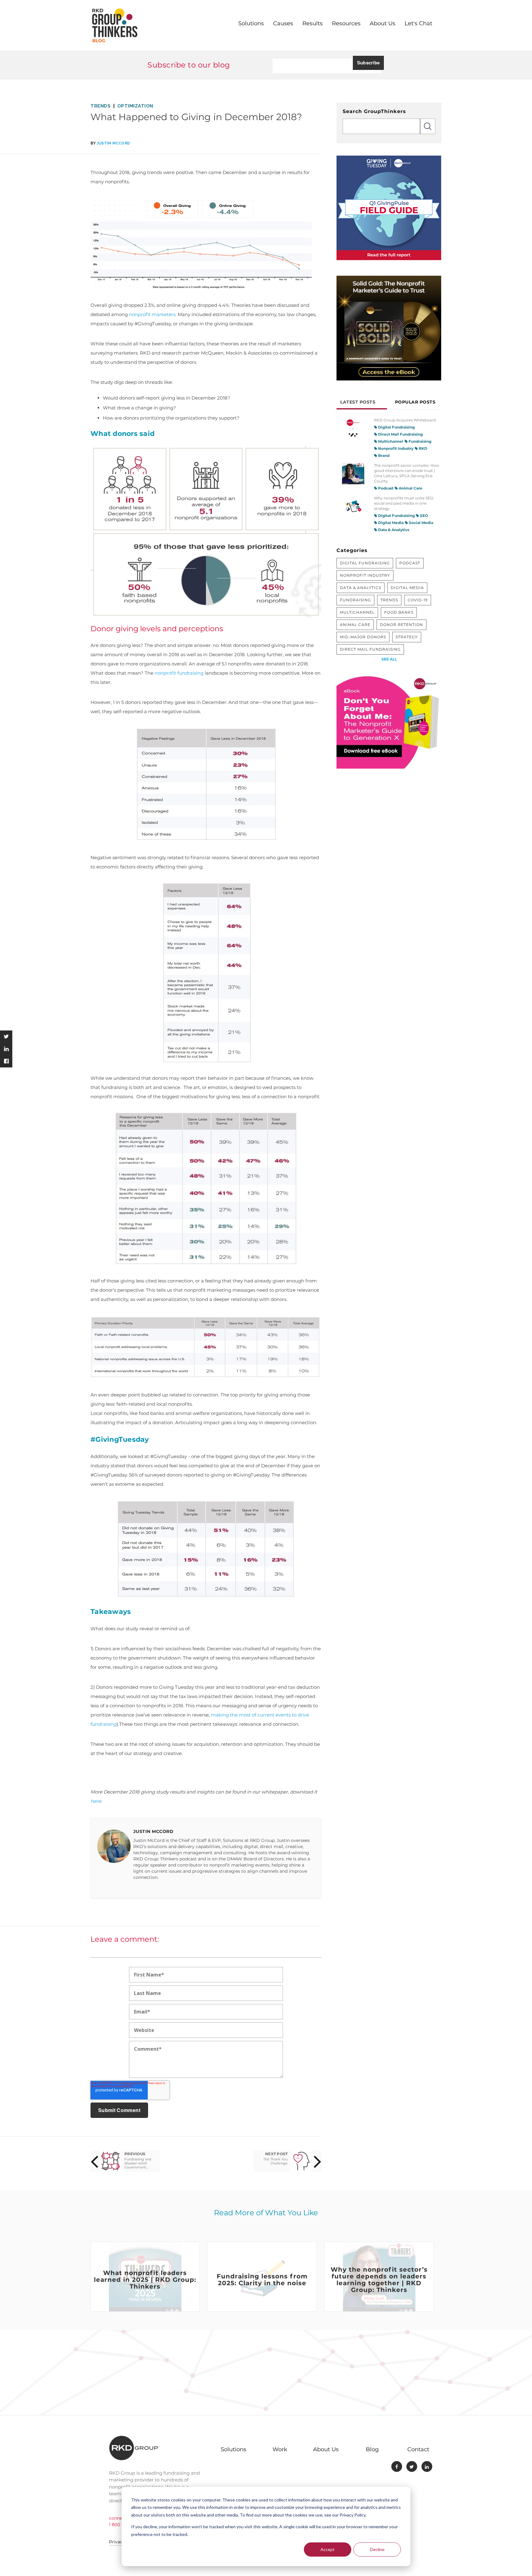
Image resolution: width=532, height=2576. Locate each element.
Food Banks (399, 612)
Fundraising (419, 441)
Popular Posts (415, 402)
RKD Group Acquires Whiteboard (405, 420)
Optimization (135, 106)
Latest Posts (358, 402)
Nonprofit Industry (395, 448)
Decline (377, 2549)
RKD (423, 448)
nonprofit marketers (152, 314)
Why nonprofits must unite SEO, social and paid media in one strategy (404, 503)
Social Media (421, 523)
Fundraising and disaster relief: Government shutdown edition (139, 2163)
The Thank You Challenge (275, 2161)
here (96, 1801)
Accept (328, 2549)
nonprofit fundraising (179, 673)
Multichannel (390, 441)
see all (389, 659)
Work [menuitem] (280, 2449)
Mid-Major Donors (363, 637)
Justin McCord (113, 143)
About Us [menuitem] (383, 23)
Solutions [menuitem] (251, 23)
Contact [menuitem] (418, 2449)
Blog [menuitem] (372, 2449)
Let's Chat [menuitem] (418, 23)
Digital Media (390, 523)
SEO (423, 516)
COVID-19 (418, 600)
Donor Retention (401, 625)
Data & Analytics (393, 530)
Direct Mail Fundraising (400, 434)
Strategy (407, 637)
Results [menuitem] (312, 23)
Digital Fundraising (396, 427)
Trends (101, 106)
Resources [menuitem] (346, 23)
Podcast (385, 488)
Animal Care (410, 488)
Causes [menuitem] (283, 23)
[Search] (428, 126)
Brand (383, 455)
